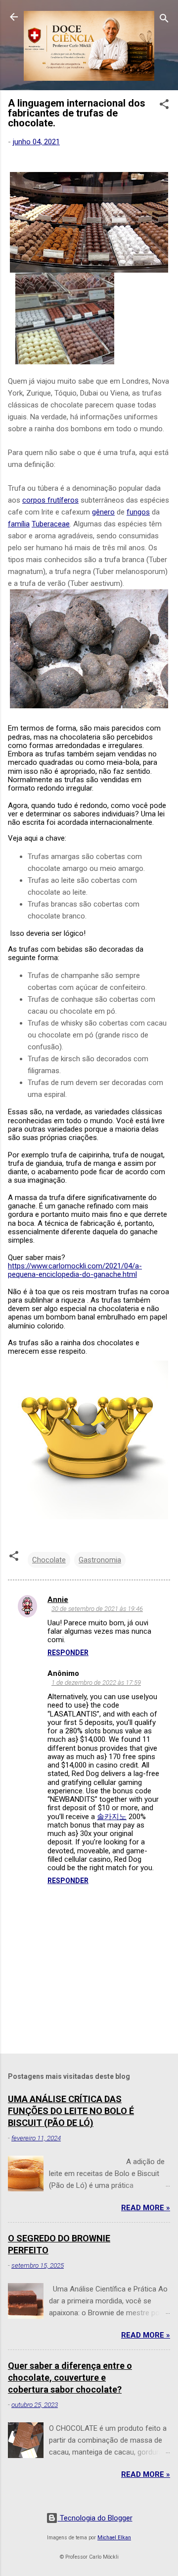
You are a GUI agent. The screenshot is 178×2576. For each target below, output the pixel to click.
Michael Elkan (114, 2538)
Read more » (146, 2208)
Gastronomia (100, 1560)
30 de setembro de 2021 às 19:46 (97, 1609)
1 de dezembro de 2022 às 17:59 (96, 1683)
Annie (58, 1600)
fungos (138, 512)
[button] (164, 106)
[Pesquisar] (164, 20)
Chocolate (49, 1560)
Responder (68, 1653)
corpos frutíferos (50, 500)
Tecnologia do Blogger (95, 2518)
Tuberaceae (51, 524)
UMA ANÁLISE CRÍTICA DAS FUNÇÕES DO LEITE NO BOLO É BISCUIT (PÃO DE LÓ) (71, 2111)
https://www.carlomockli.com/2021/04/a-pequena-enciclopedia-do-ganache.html (75, 1270)
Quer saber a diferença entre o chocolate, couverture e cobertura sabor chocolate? (70, 2377)
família (19, 524)
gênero (103, 512)
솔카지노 (112, 1817)
